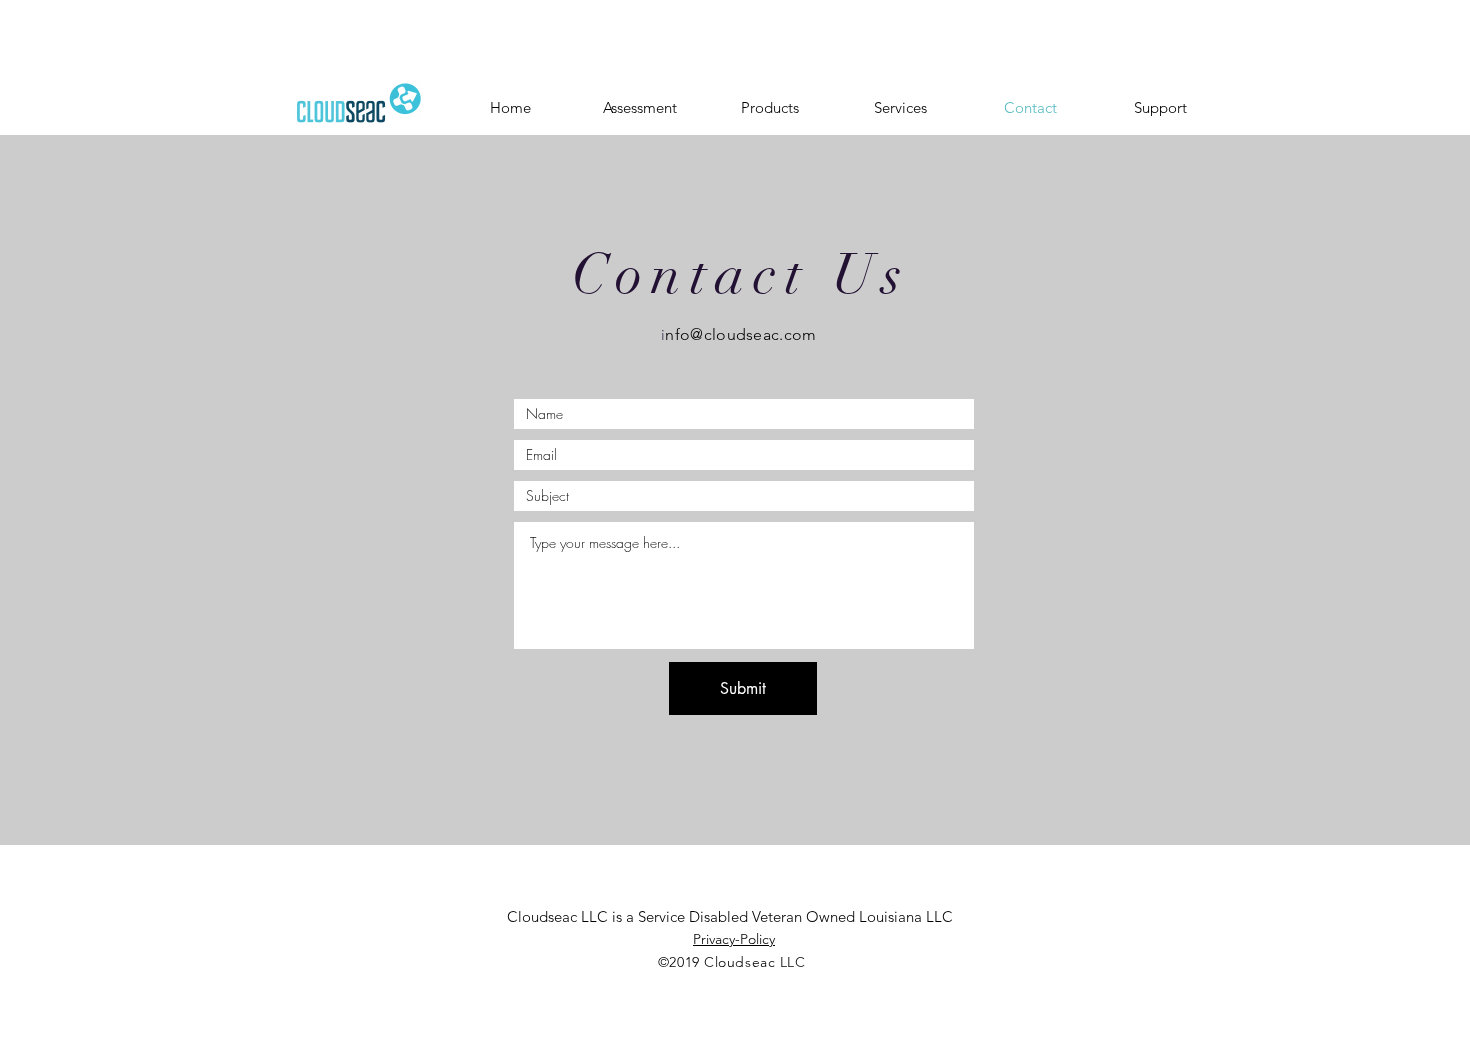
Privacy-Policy (734, 939)
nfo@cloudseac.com (740, 334)
